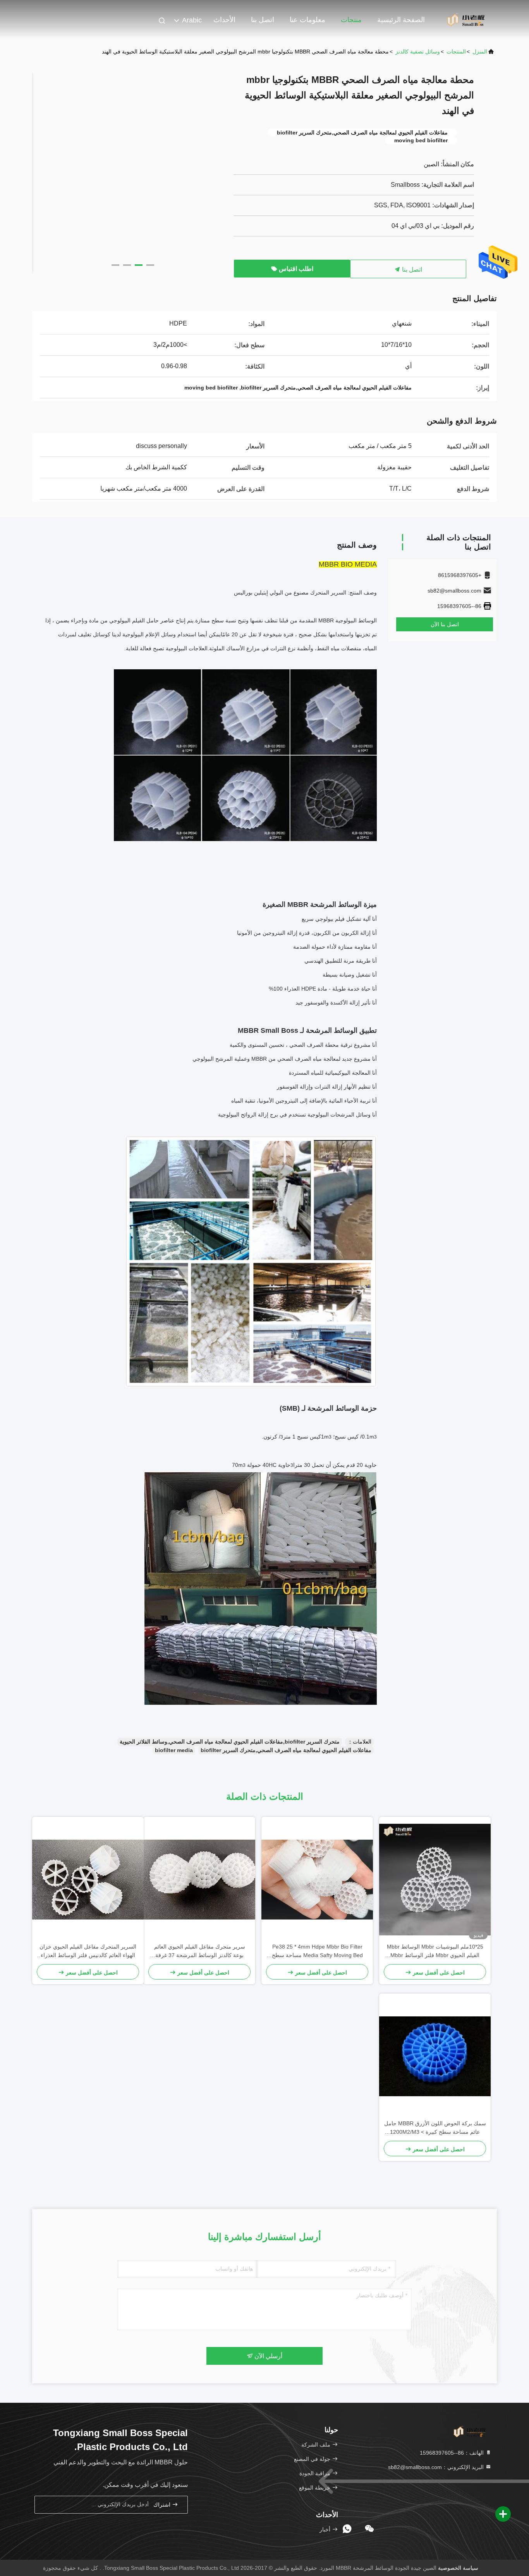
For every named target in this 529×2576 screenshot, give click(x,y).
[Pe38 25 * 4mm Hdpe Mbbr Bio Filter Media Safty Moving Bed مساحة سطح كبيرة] (317, 1880)
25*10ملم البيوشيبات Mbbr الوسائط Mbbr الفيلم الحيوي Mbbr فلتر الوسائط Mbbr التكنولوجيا (435, 1951)
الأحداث (224, 20)
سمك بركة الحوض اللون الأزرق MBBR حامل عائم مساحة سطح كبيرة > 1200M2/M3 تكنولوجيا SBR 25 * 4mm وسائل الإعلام (435, 2128)
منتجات (351, 20)
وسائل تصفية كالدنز (418, 52)
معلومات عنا (307, 20)
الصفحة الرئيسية (401, 20)
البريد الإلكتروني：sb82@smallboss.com (437, 2467)
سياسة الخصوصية (458, 2568)
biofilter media (174, 1750)
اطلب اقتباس (295, 269)
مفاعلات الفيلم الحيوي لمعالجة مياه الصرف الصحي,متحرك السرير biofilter (286, 1750)
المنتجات (456, 52)
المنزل (480, 52)
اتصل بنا (263, 20)
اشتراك (163, 2505)
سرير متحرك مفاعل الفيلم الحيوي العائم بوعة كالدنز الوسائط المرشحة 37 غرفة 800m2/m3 (200, 1951)
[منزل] (466, 19)
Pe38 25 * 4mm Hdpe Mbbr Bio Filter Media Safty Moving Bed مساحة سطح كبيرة (317, 1951)
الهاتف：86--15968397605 (453, 2453)
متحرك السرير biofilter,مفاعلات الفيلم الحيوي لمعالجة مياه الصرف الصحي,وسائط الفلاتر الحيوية (230, 1742)
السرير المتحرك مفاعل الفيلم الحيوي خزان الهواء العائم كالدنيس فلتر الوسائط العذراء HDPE (88, 1951)
